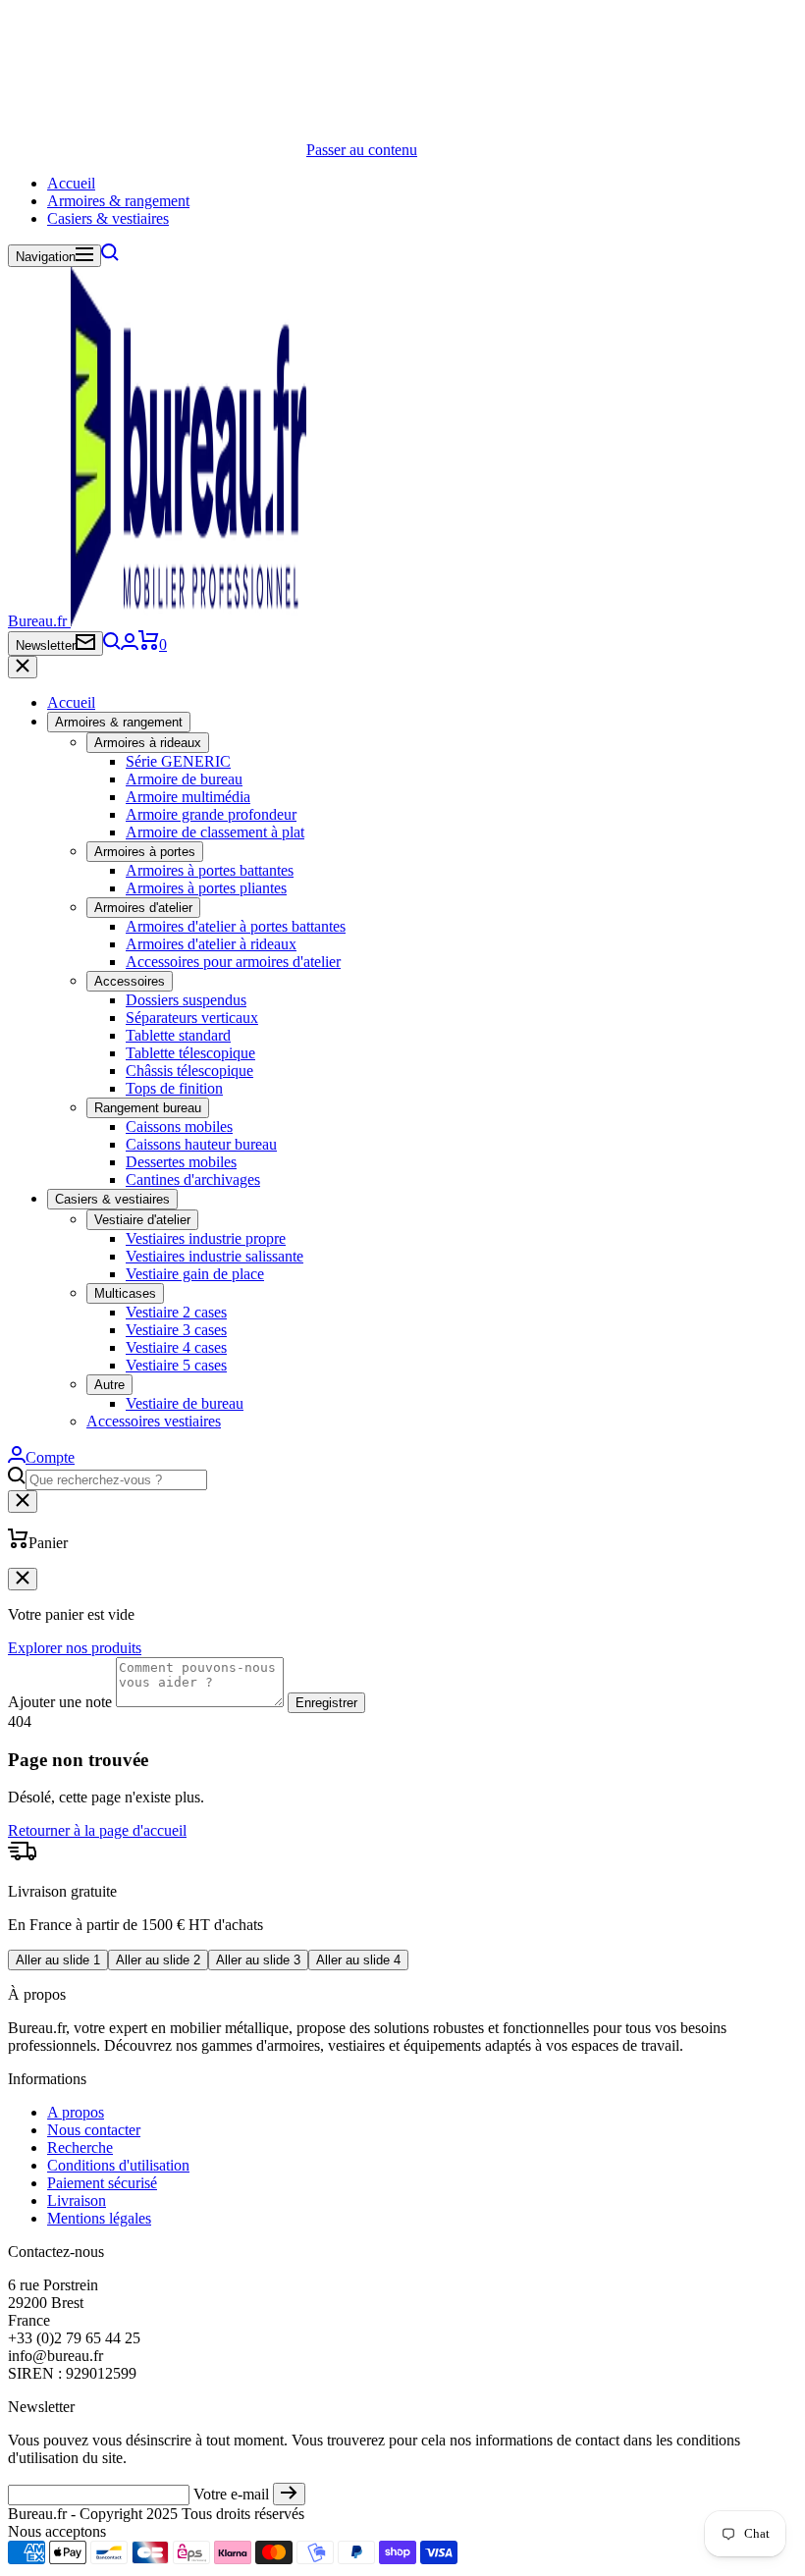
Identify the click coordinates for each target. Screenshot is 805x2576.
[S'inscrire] (289, 2494)
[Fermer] (23, 667)
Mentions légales (99, 2218)
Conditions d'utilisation (118, 2165)
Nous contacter (94, 2130)
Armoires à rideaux (148, 743)
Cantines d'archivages (193, 1180)
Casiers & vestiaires (108, 218)
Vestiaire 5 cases (176, 1365)
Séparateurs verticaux (192, 1018)
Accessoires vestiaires (154, 1421)
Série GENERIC (178, 761)
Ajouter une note (60, 1702)
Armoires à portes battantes (210, 870)
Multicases (125, 1293)
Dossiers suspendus (186, 1000)
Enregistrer (326, 1703)
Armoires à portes (145, 852)
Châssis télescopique (189, 1071)
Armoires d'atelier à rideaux (211, 944)
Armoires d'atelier (143, 908)
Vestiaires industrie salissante (215, 1256)
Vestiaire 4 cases (176, 1347)
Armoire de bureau (184, 779)
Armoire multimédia (188, 797)
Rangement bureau (148, 1108)
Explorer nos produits (75, 1648)
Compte (50, 1457)
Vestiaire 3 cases (176, 1330)
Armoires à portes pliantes (206, 888)
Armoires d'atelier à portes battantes (236, 926)
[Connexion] (130, 644)
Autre (109, 1385)
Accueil (71, 183)
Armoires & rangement (118, 201)
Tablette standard (178, 1035)
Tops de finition (174, 1088)
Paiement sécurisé (102, 2183)
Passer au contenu (362, 150)
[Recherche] (110, 256)
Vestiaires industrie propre (206, 1238)
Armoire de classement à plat (215, 832)
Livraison (77, 2200)
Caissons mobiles (179, 1127)
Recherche (80, 2147)
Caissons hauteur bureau (201, 1144)
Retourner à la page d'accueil (97, 1830)
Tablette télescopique (190, 1053)
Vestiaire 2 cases (176, 1312)
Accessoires (130, 981)
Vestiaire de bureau (185, 1403)
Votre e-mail (231, 2494)
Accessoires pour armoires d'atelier (233, 962)
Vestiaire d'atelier (142, 1220)
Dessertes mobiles (181, 1162)
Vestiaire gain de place (195, 1274)
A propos (76, 2112)
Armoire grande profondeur (211, 814)
